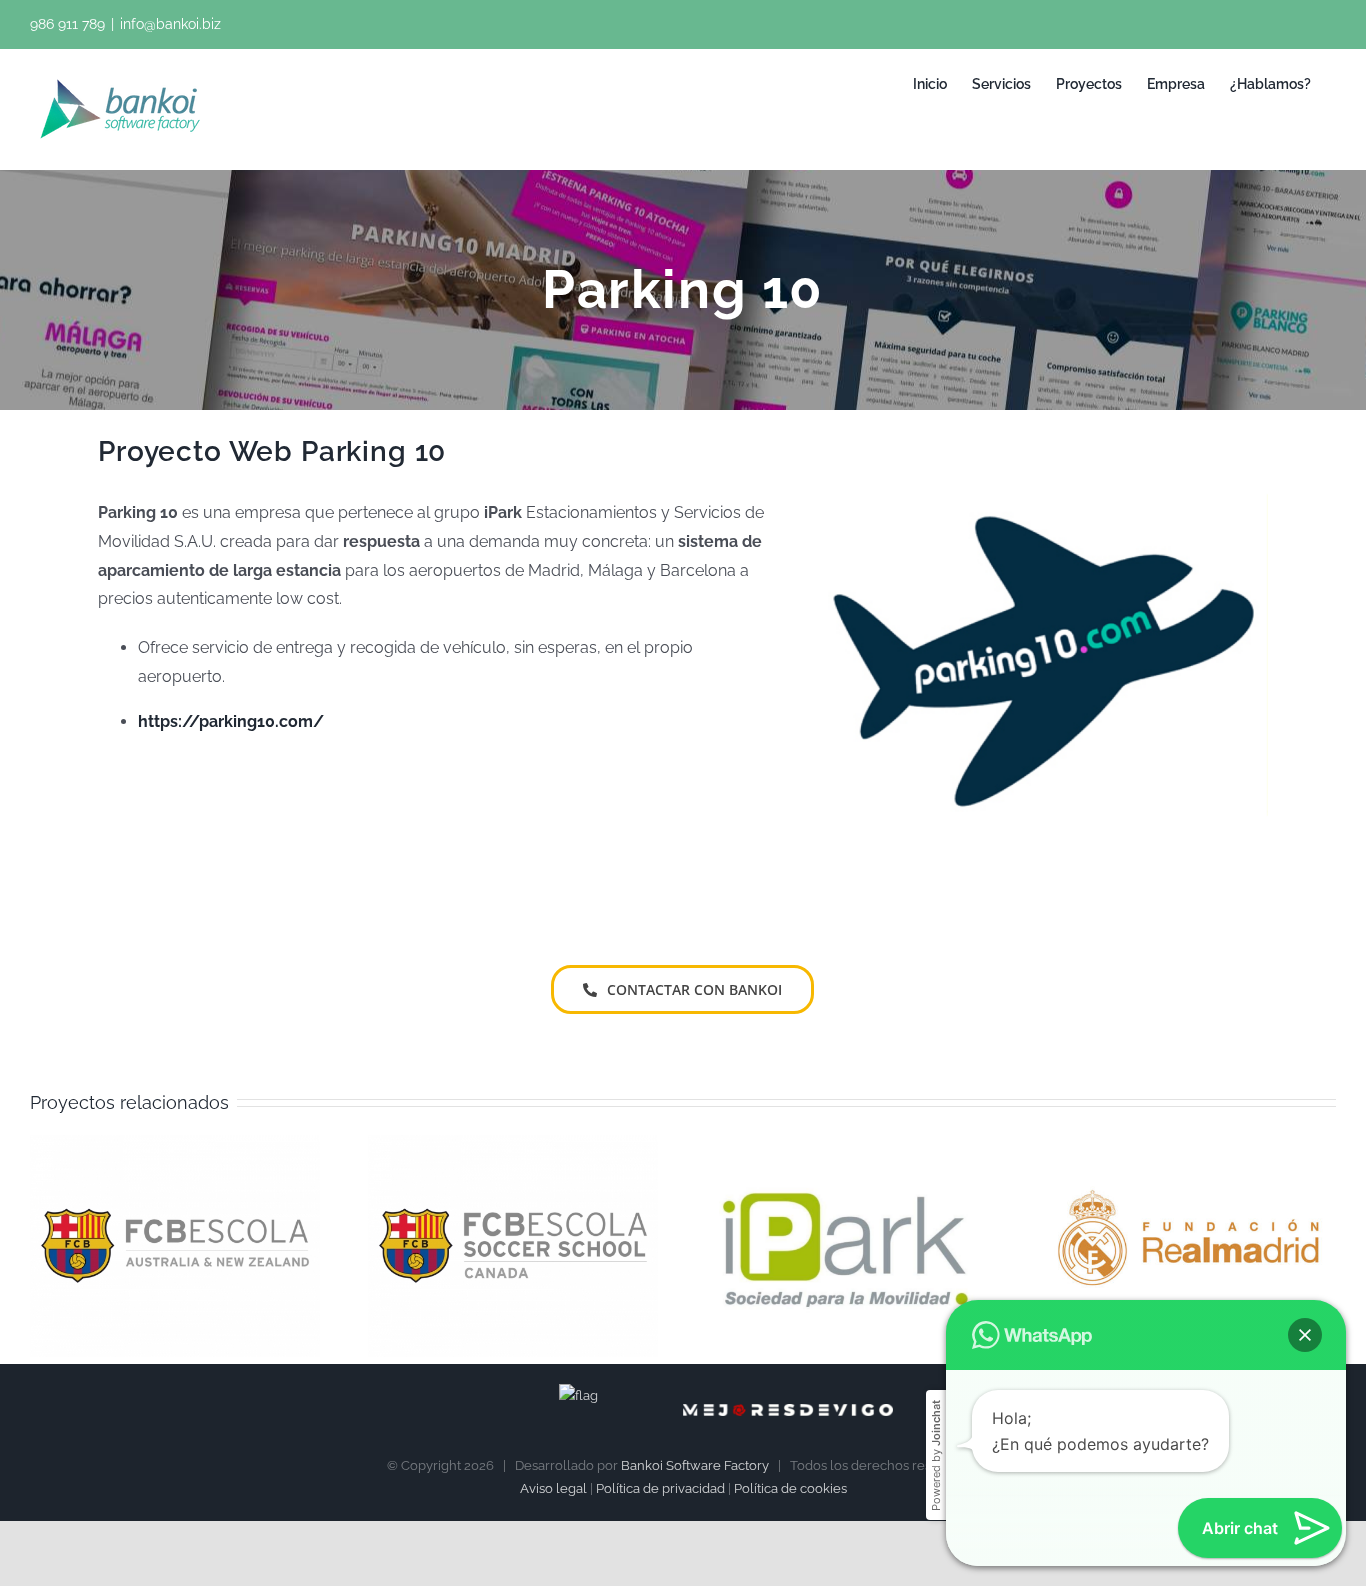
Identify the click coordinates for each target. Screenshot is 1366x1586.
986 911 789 (67, 24)
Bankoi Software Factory (695, 1465)
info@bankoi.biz (170, 24)
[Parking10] (1048, 442)
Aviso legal (553, 1488)
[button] (1305, 1335)
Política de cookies (790, 1488)
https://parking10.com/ (231, 721)
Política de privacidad (660, 1488)
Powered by (936, 1455)
